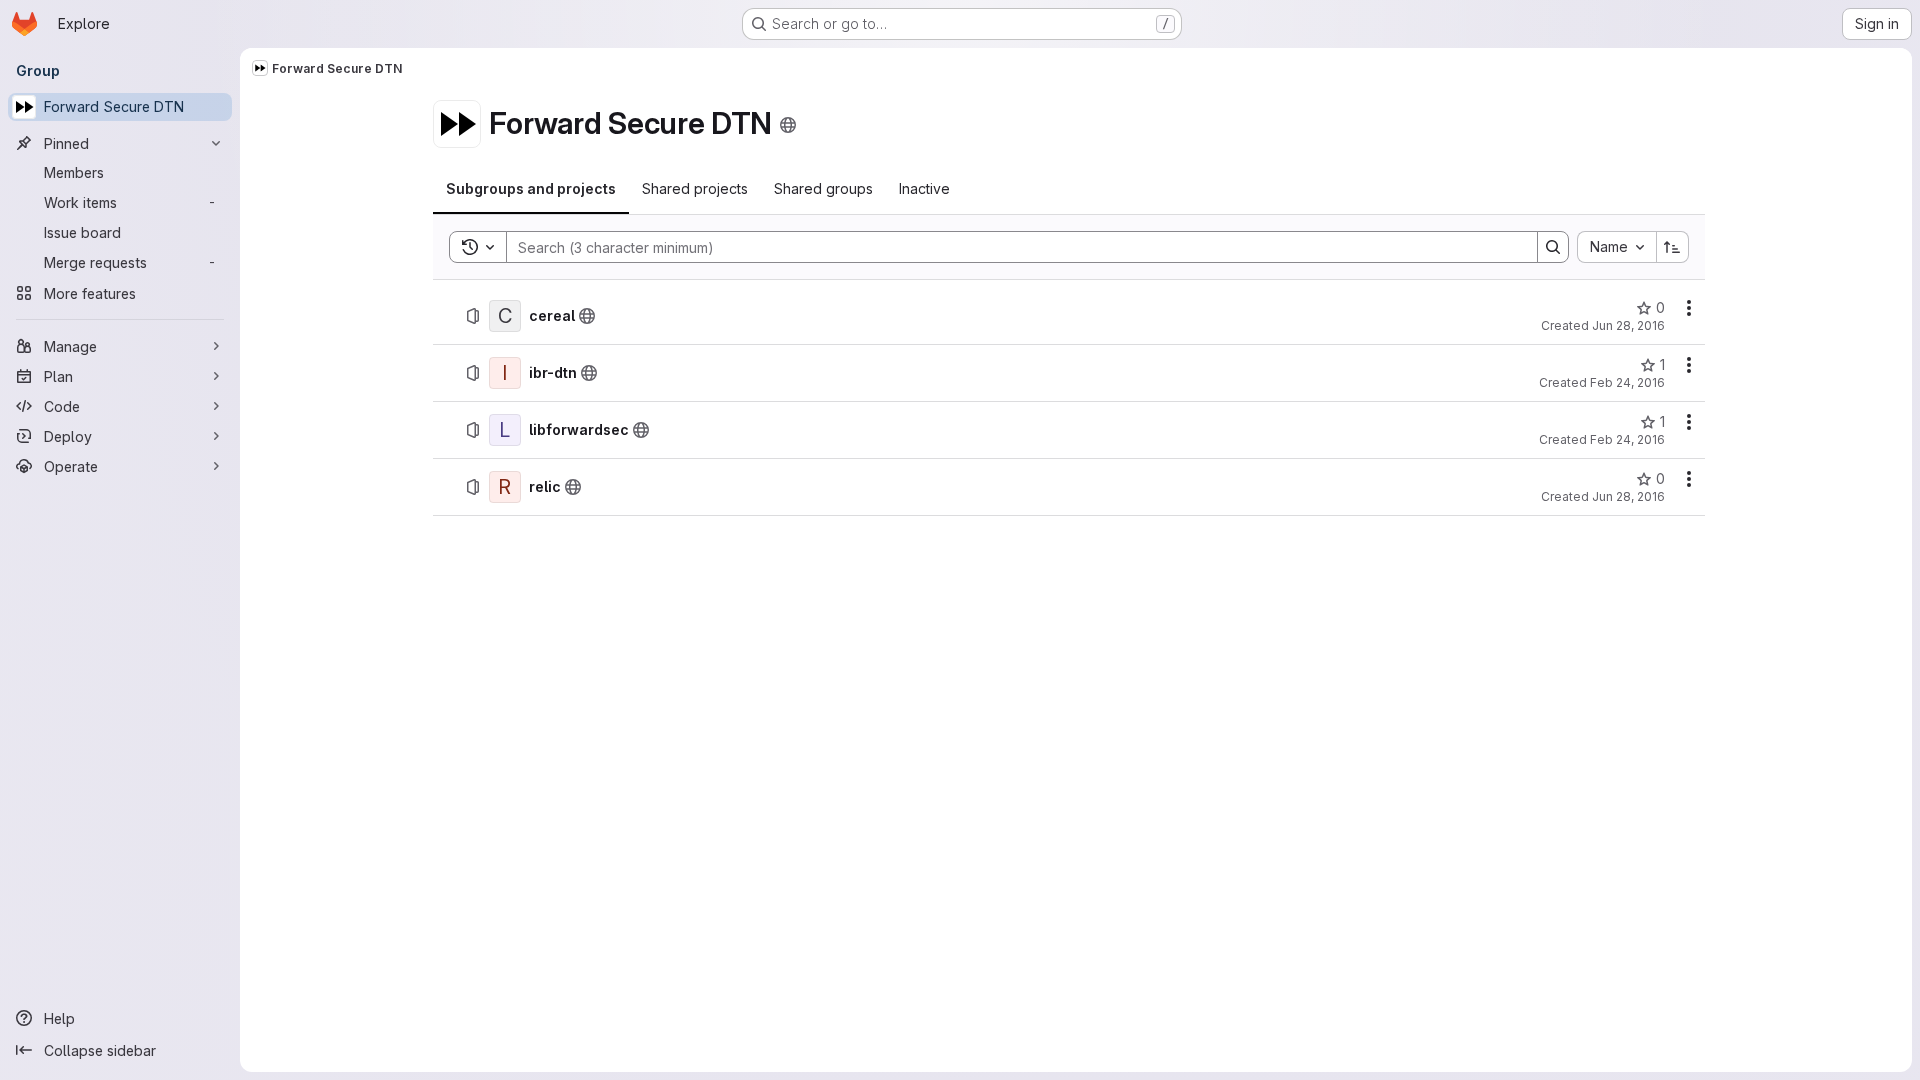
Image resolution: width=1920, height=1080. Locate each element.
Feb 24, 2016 (1627, 382)
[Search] (1553, 247)
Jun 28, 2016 (1628, 325)
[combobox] (1616, 247)
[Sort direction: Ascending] (1673, 247)
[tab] (531, 189)
